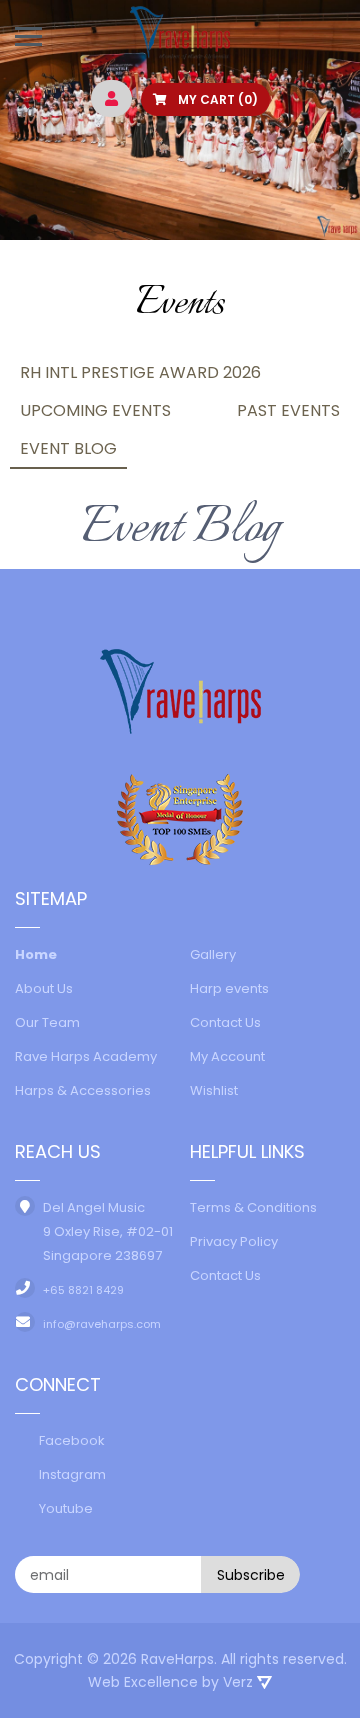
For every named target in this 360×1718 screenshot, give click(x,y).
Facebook (72, 1440)
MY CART (216, 99)
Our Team (47, 1022)
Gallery (213, 954)
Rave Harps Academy (86, 1056)
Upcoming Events (95, 410)
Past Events (288, 410)
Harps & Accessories (83, 1090)
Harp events (229, 988)
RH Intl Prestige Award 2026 (140, 372)
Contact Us (225, 1022)
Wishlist (214, 1090)
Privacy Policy (234, 1241)
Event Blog (68, 448)
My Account (227, 1056)
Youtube (66, 1508)
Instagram (72, 1474)
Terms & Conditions (253, 1207)
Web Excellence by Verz (172, 1682)
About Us (44, 988)
